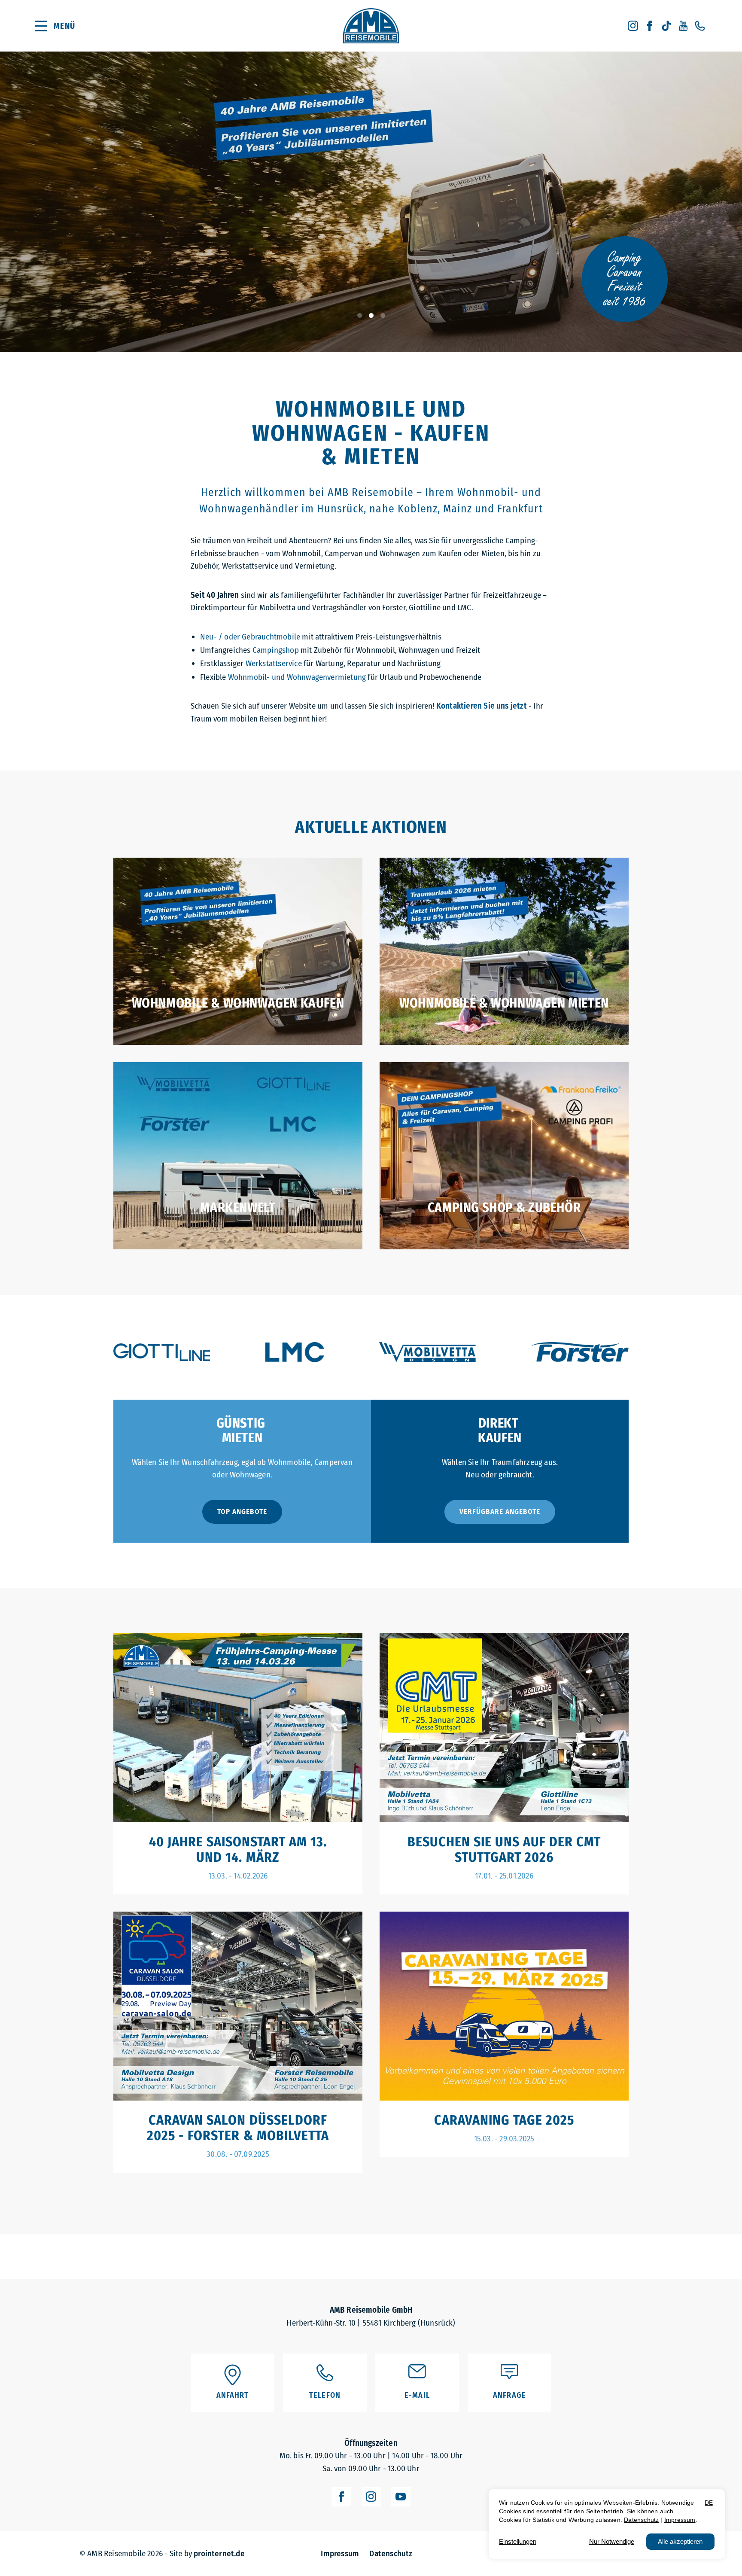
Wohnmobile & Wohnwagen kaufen (238, 1003)
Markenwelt (238, 1208)
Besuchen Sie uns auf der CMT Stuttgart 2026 (504, 1850)
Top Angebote (242, 1512)
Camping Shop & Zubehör (504, 1208)
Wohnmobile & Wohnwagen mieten (504, 1003)
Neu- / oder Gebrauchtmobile (250, 637)
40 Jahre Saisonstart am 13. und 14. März (238, 1850)
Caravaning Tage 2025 (504, 2120)
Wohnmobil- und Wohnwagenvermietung (297, 677)
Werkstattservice (274, 663)
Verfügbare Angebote (500, 1512)
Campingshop (276, 650)
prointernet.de (219, 2553)
